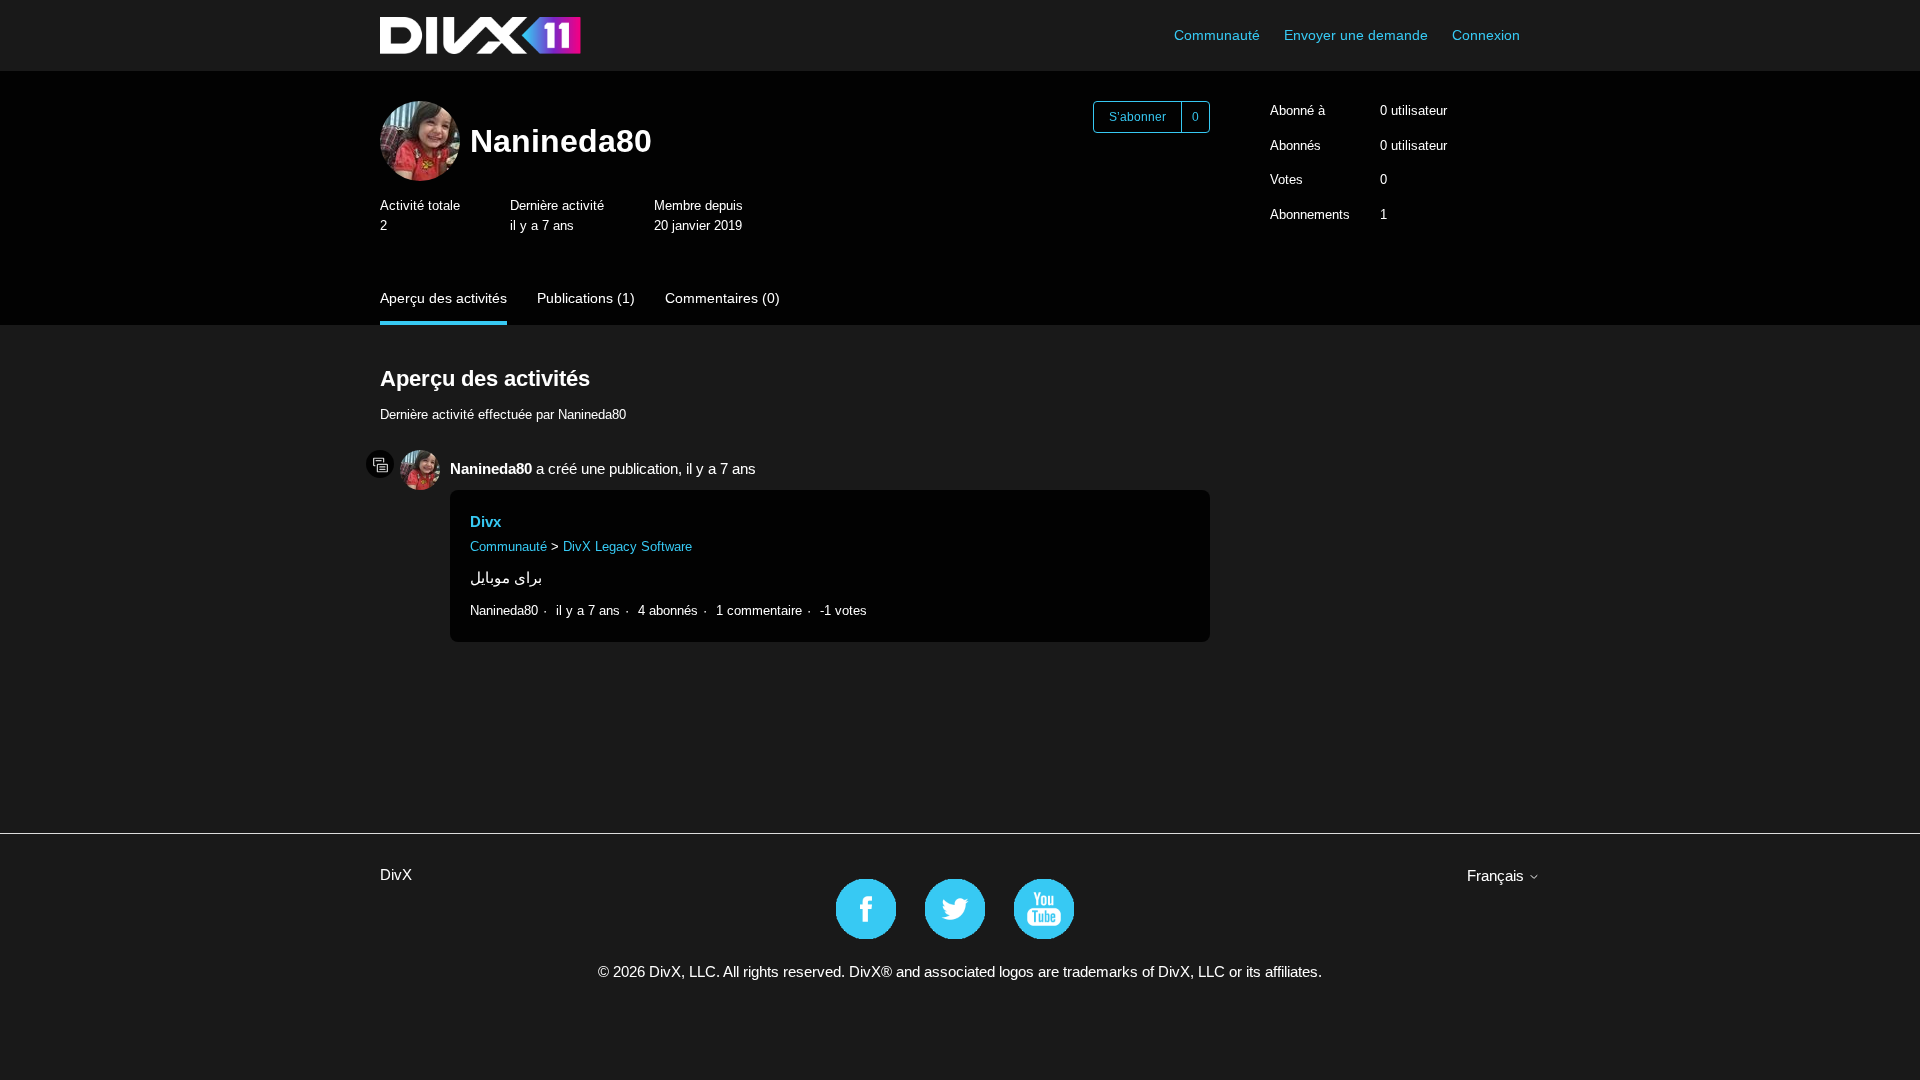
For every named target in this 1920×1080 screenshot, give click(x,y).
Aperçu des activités (443, 298)
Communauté (1217, 35)
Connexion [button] (1486, 35)
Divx (485, 521)
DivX (396, 874)
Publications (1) (586, 298)
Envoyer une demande (1356, 35)
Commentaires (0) (722, 298)
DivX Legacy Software (627, 546)
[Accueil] (480, 35)
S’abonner (1137, 117)
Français (1497, 875)
